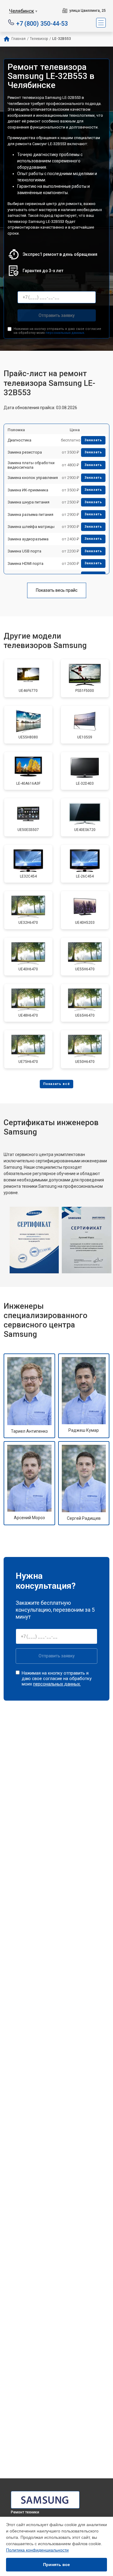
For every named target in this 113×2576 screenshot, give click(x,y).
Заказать (93, 440)
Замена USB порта (24, 551)
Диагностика (19, 440)
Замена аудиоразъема (28, 539)
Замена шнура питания (28, 502)
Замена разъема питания (30, 515)
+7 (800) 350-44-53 (42, 23)
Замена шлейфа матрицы (31, 527)
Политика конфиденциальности (37, 2550)
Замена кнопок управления (33, 478)
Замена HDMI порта (25, 563)
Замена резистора (25, 452)
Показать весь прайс (57, 590)
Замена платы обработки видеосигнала (31, 465)
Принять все (56, 2565)
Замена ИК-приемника (28, 490)
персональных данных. (65, 333)
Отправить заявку (57, 315)
